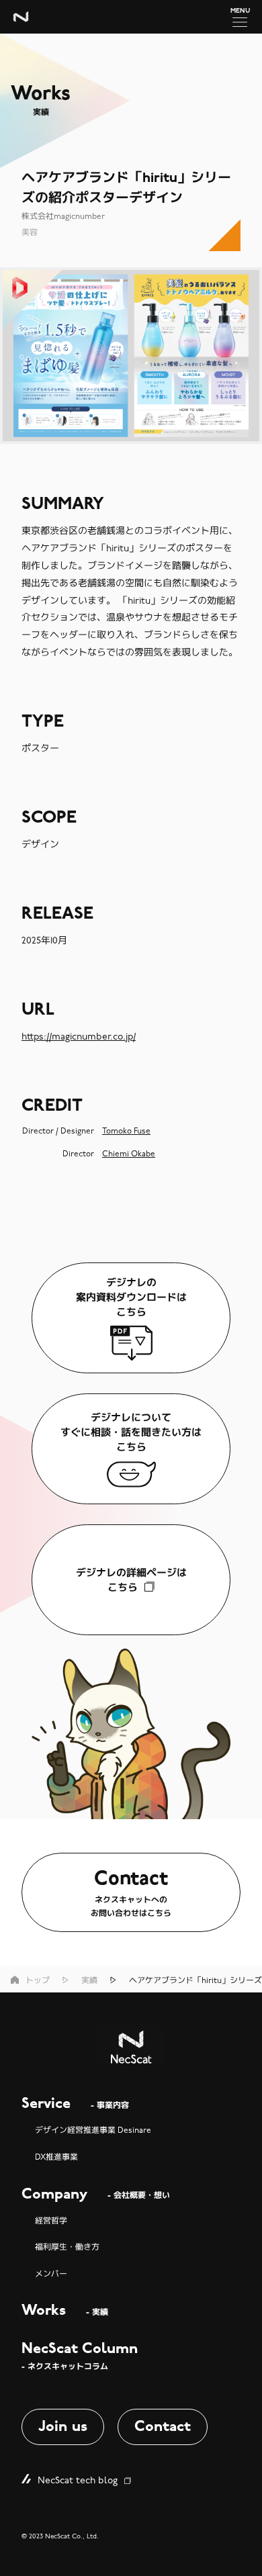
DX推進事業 (56, 2157)
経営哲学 (51, 2221)
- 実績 (65, 2311)
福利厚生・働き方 (67, 2247)
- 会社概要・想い (96, 2195)
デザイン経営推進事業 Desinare (93, 2130)
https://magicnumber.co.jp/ (79, 1037)
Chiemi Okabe (129, 1154)
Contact (163, 2427)
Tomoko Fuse (126, 1131)
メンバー (51, 2274)
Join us (63, 2427)
